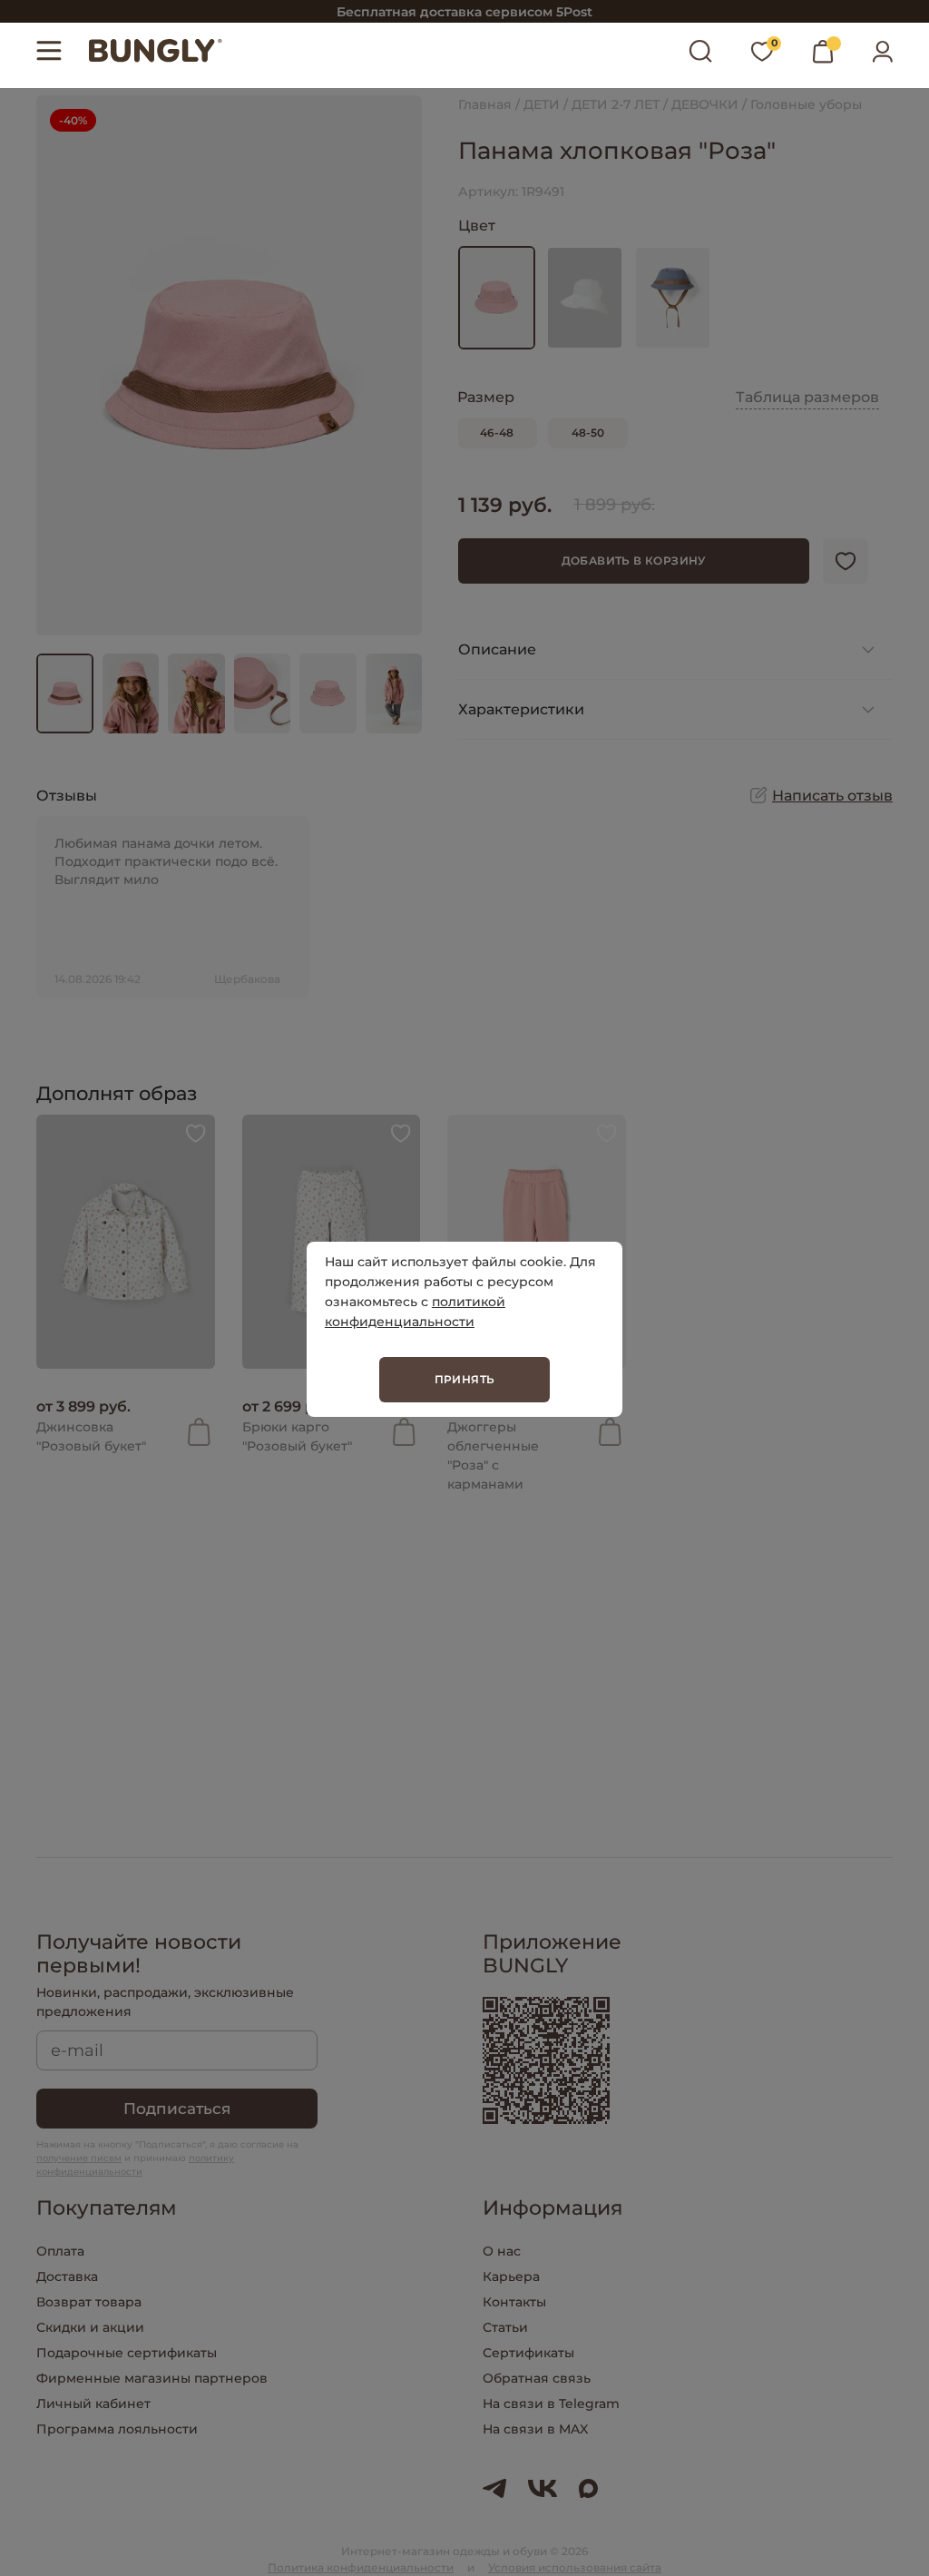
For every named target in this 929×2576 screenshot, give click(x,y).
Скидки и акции (90, 2327)
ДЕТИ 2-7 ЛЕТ (616, 104)
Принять (465, 1379)
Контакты (514, 2302)
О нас (502, 2251)
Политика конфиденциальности (361, 2567)
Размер (486, 397)
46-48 (497, 433)
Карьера (511, 2276)
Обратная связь (537, 2378)
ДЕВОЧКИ (705, 104)
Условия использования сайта (575, 2567)
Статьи (505, 2327)
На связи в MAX (535, 2429)
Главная (485, 104)
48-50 (588, 433)
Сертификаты (528, 2353)
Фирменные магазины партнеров (152, 2378)
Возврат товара (89, 2302)
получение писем (79, 2158)
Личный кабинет (93, 2404)
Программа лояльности (117, 2429)
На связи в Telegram (551, 2404)
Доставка (67, 2276)
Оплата (60, 2251)
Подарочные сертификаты (127, 2353)
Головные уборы (806, 104)
